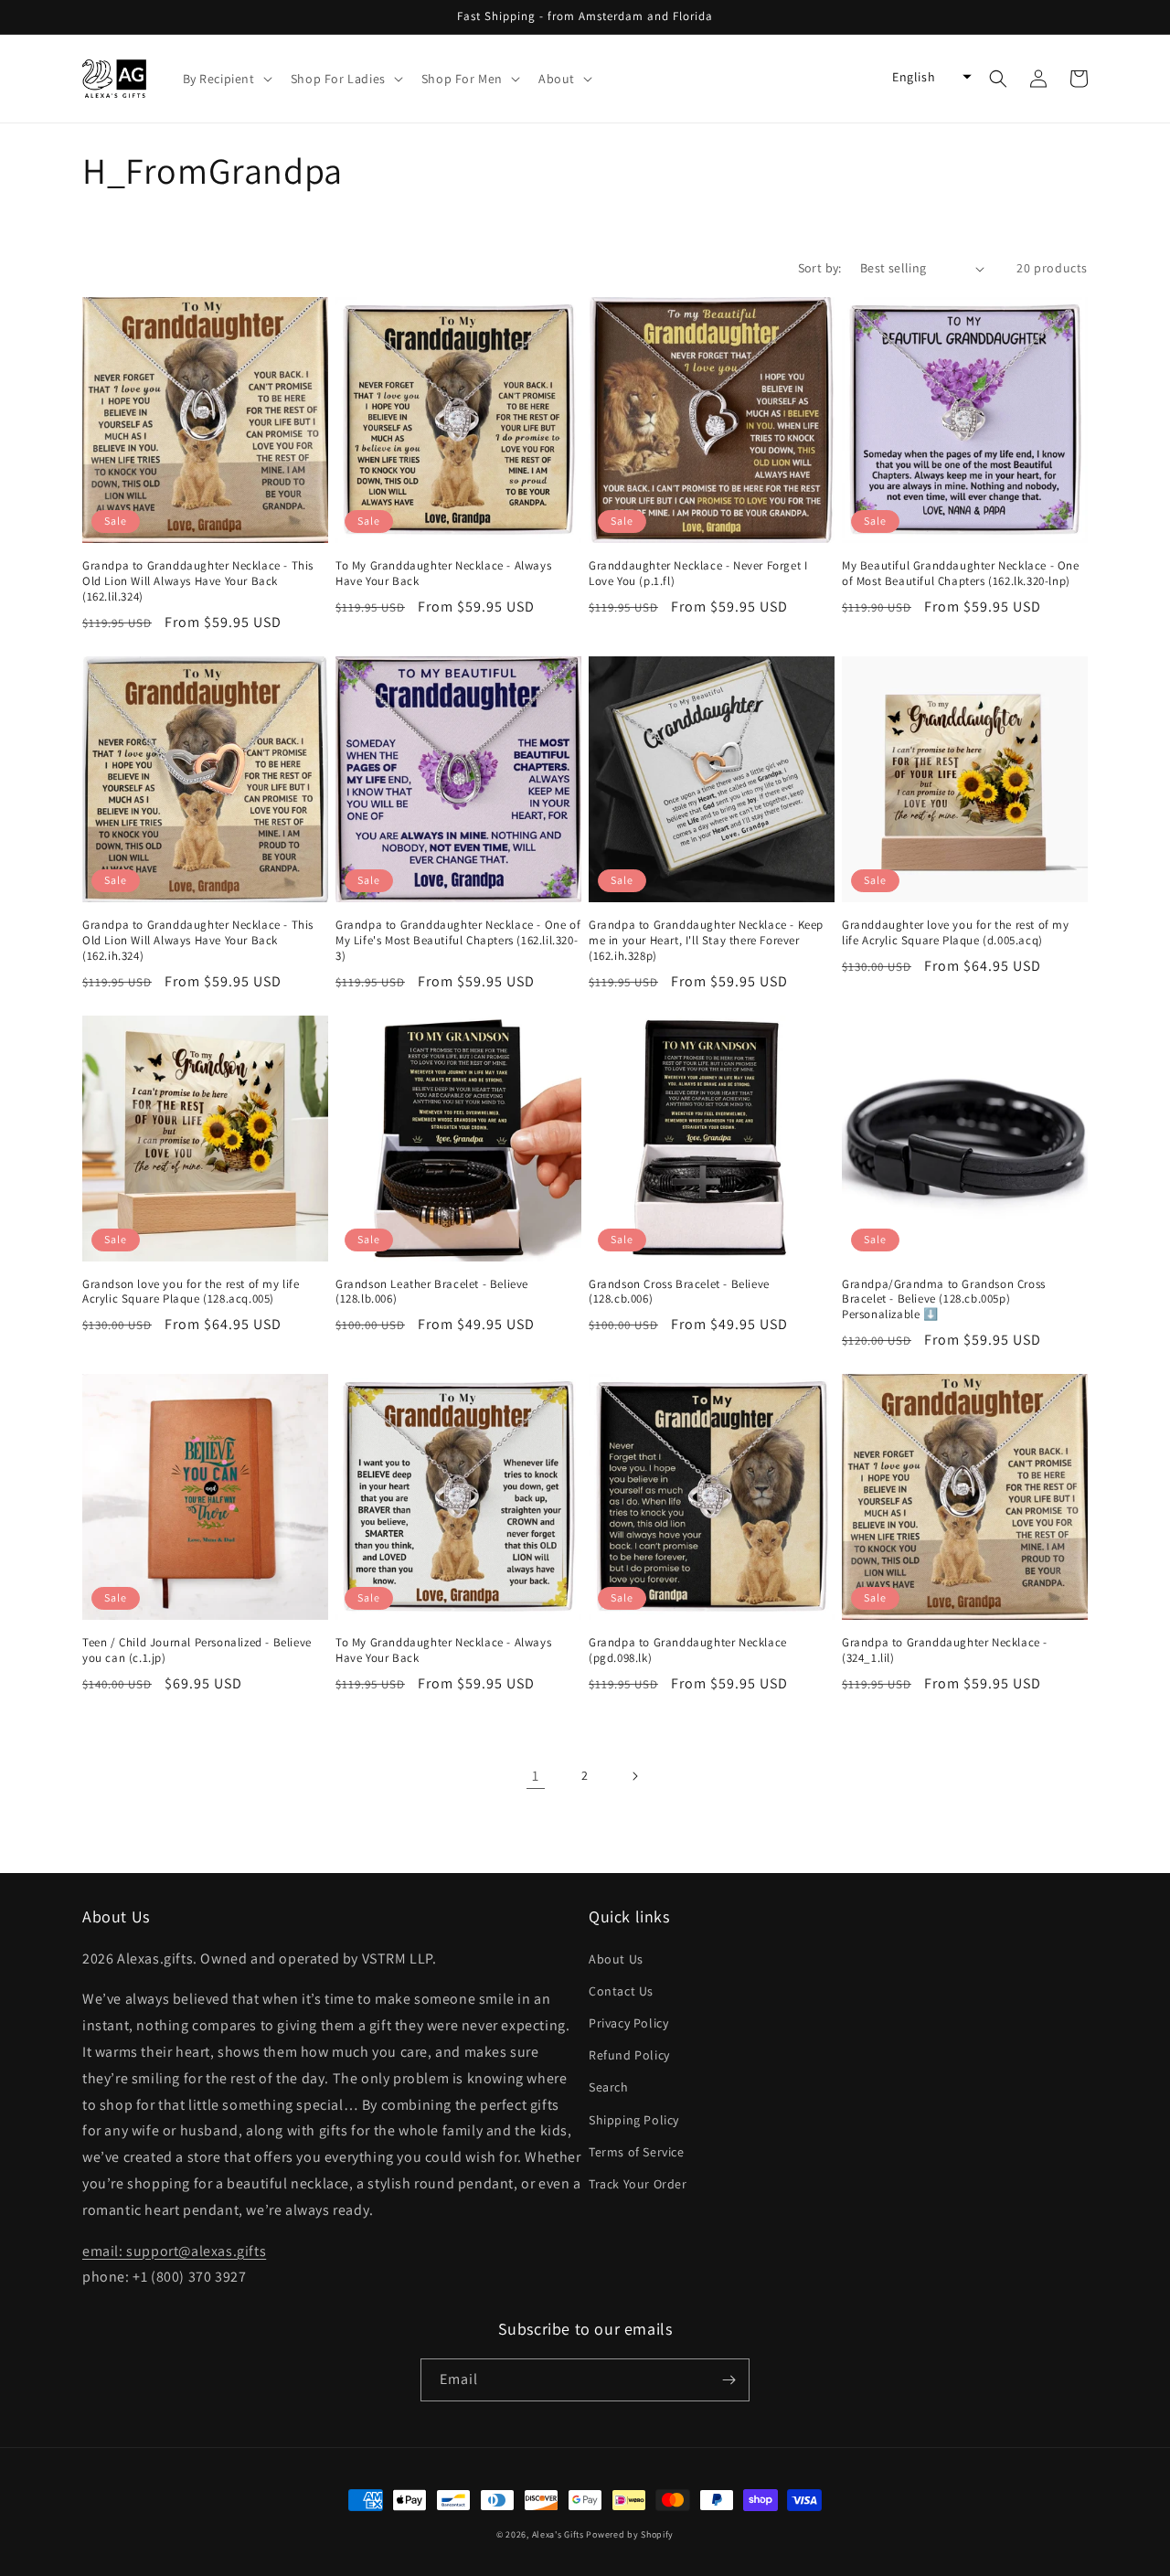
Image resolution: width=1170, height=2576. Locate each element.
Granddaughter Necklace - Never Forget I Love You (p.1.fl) (698, 574)
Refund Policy (629, 2055)
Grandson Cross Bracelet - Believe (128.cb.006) (679, 1292)
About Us (616, 1959)
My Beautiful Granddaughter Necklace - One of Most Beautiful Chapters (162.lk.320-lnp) (961, 574)
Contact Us (621, 1991)
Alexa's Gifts (558, 2534)
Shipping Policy (634, 2120)
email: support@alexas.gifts (174, 2251)
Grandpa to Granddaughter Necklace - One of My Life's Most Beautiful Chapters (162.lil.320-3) (458, 941)
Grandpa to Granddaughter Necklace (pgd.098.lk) (688, 1650)
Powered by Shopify (630, 2534)
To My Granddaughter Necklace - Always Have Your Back (443, 574)
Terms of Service (637, 2152)
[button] (226, 79)
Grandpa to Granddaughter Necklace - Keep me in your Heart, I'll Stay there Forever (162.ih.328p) (706, 941)
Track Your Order (638, 2184)
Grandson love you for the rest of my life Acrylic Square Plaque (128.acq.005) (191, 1292)
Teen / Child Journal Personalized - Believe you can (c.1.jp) (197, 1650)
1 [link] (536, 1776)
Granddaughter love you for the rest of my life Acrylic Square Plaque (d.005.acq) (956, 933)
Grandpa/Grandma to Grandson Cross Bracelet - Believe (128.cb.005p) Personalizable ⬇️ (944, 1300)
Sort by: (820, 268)
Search (609, 2087)
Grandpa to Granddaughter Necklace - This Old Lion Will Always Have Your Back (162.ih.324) (198, 941)
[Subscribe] (729, 2380)
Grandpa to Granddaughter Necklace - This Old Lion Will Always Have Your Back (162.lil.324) (198, 581)
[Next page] (634, 1776)
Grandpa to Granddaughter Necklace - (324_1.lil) (945, 1650)
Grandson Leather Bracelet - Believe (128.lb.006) (432, 1292)
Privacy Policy (628, 2023)
